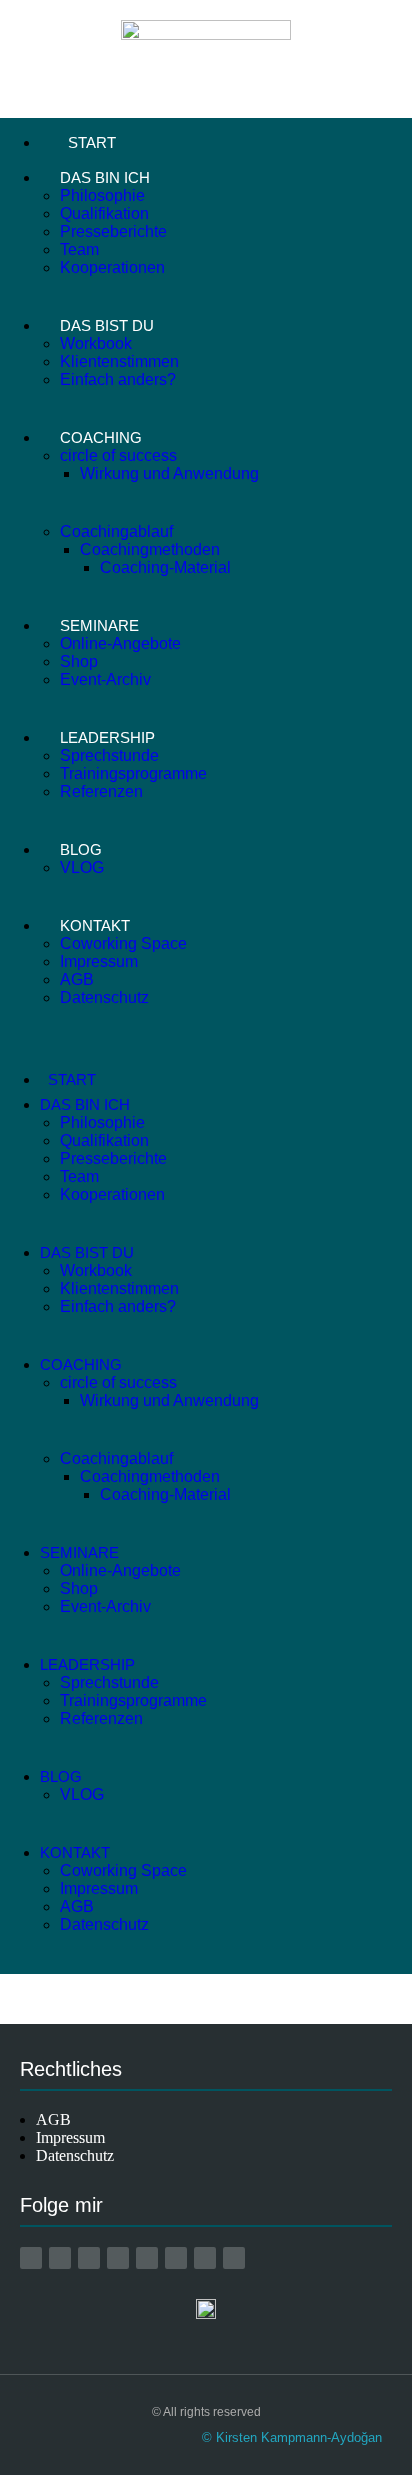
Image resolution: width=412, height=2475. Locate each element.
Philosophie (102, 195)
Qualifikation (104, 213)
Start (92, 142)
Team (79, 249)
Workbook (96, 343)
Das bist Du (107, 325)
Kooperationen (112, 267)
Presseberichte (113, 231)
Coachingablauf (116, 531)
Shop (79, 661)
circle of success (118, 455)
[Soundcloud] (234, 2258)
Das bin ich (105, 177)
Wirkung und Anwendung (169, 473)
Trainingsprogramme (133, 773)
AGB (77, 979)
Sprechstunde (109, 755)
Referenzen (101, 791)
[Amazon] (31, 2258)
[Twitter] (205, 2258)
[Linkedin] (176, 2258)
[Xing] (147, 2258)
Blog (81, 849)
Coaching (101, 437)
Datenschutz (104, 997)
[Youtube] (118, 2258)
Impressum (99, 961)
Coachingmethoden (150, 549)
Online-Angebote (120, 643)
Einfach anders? (118, 379)
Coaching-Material (165, 567)
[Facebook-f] (60, 2258)
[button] (206, 1056)
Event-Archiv (105, 679)
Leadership (107, 737)
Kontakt (95, 925)
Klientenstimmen (119, 361)
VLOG (82, 867)
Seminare (99, 625)
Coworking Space (123, 943)
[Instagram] (89, 2258)
